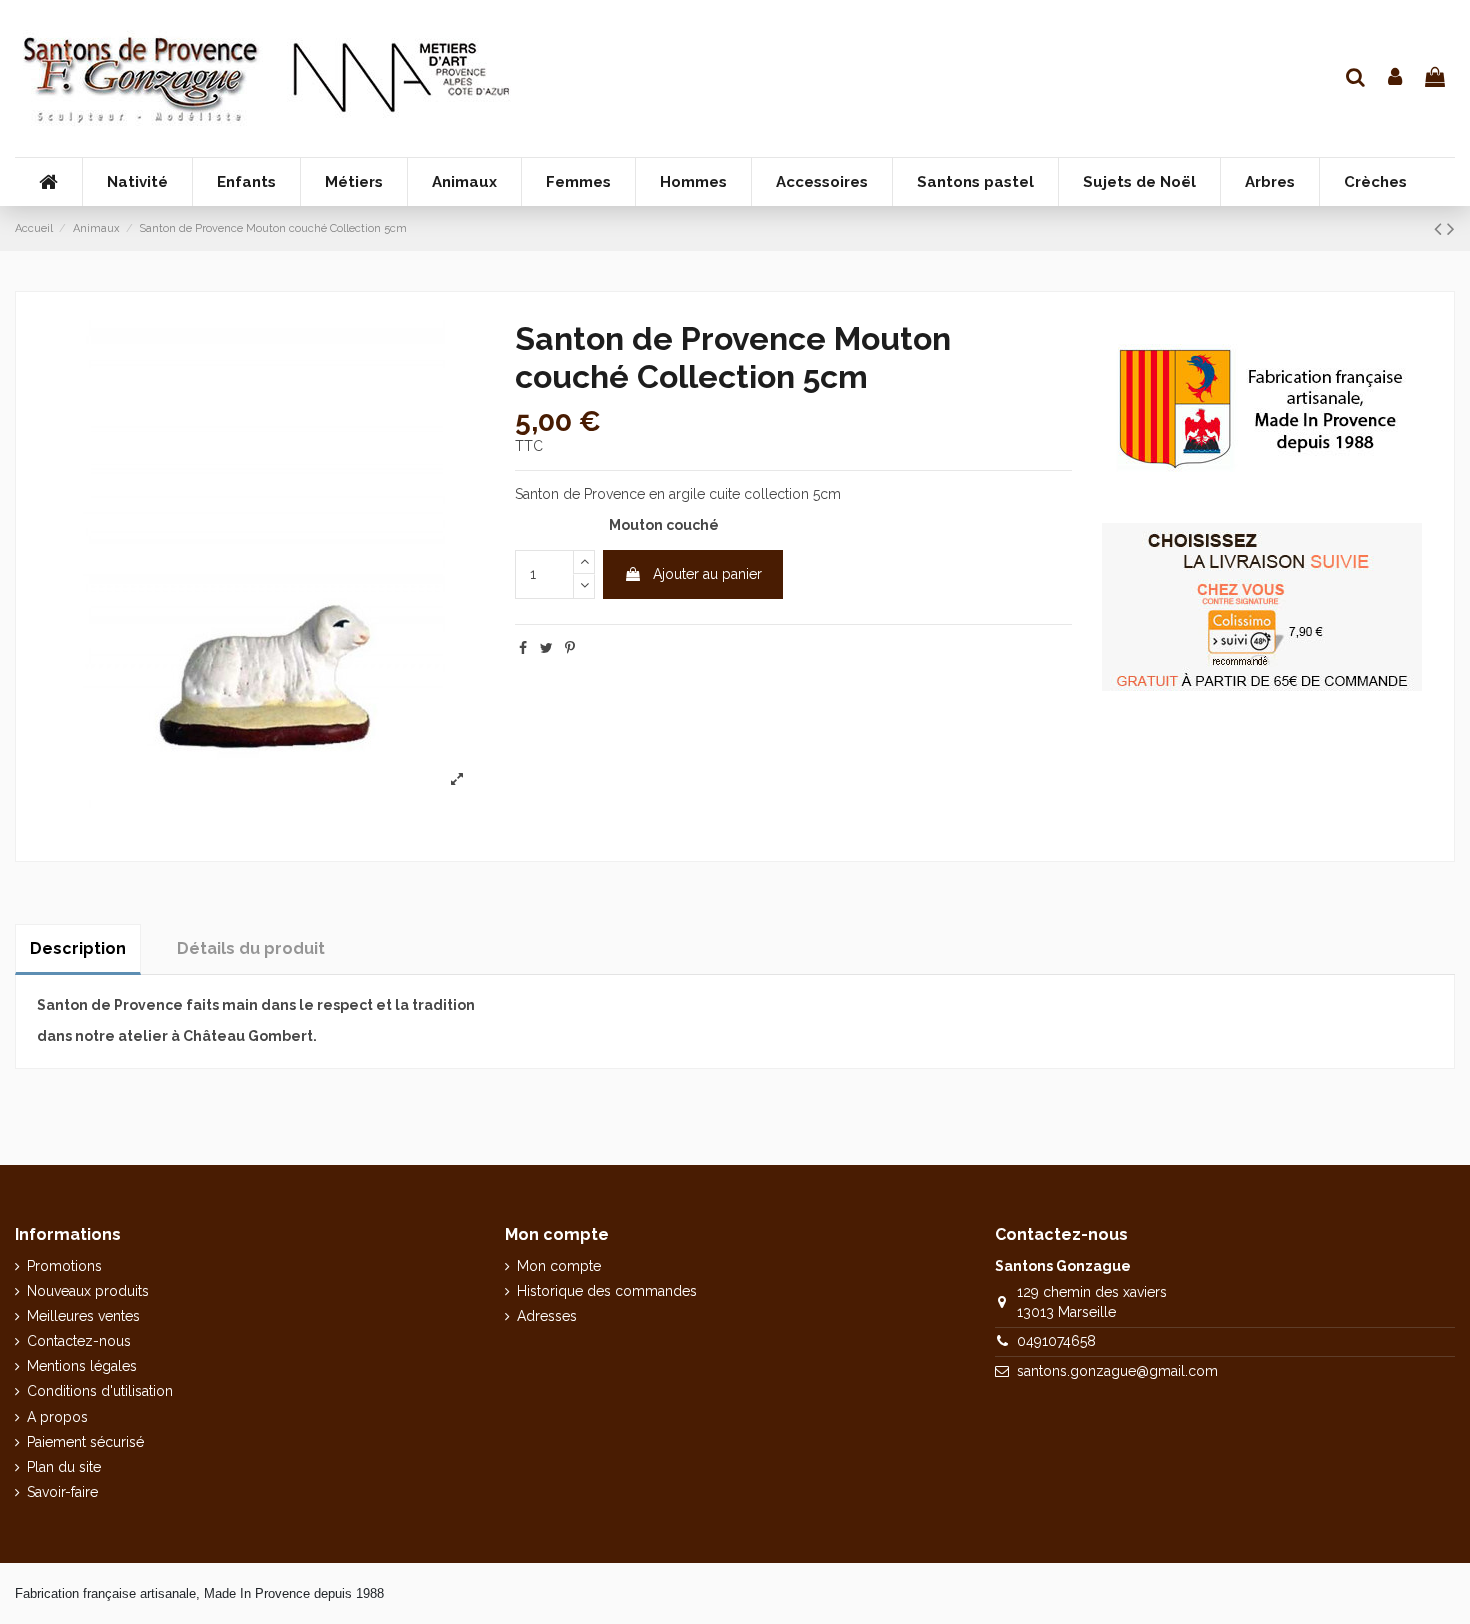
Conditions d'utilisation (100, 1391)
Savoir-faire (62, 1492)
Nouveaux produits (88, 1291)
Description (78, 948)
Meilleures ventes (83, 1316)
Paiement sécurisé (85, 1442)
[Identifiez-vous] (1396, 78)
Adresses (547, 1316)
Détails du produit (251, 948)
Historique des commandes (607, 1291)
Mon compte (559, 1266)
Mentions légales (82, 1366)
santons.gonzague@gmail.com (1117, 1371)
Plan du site (64, 1467)
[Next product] (1451, 228)
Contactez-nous (79, 1341)
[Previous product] (1440, 228)
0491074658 (1056, 1341)
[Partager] (523, 648)
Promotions (64, 1266)
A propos (57, 1417)
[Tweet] (546, 648)
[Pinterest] (570, 648)
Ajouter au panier (707, 574)
